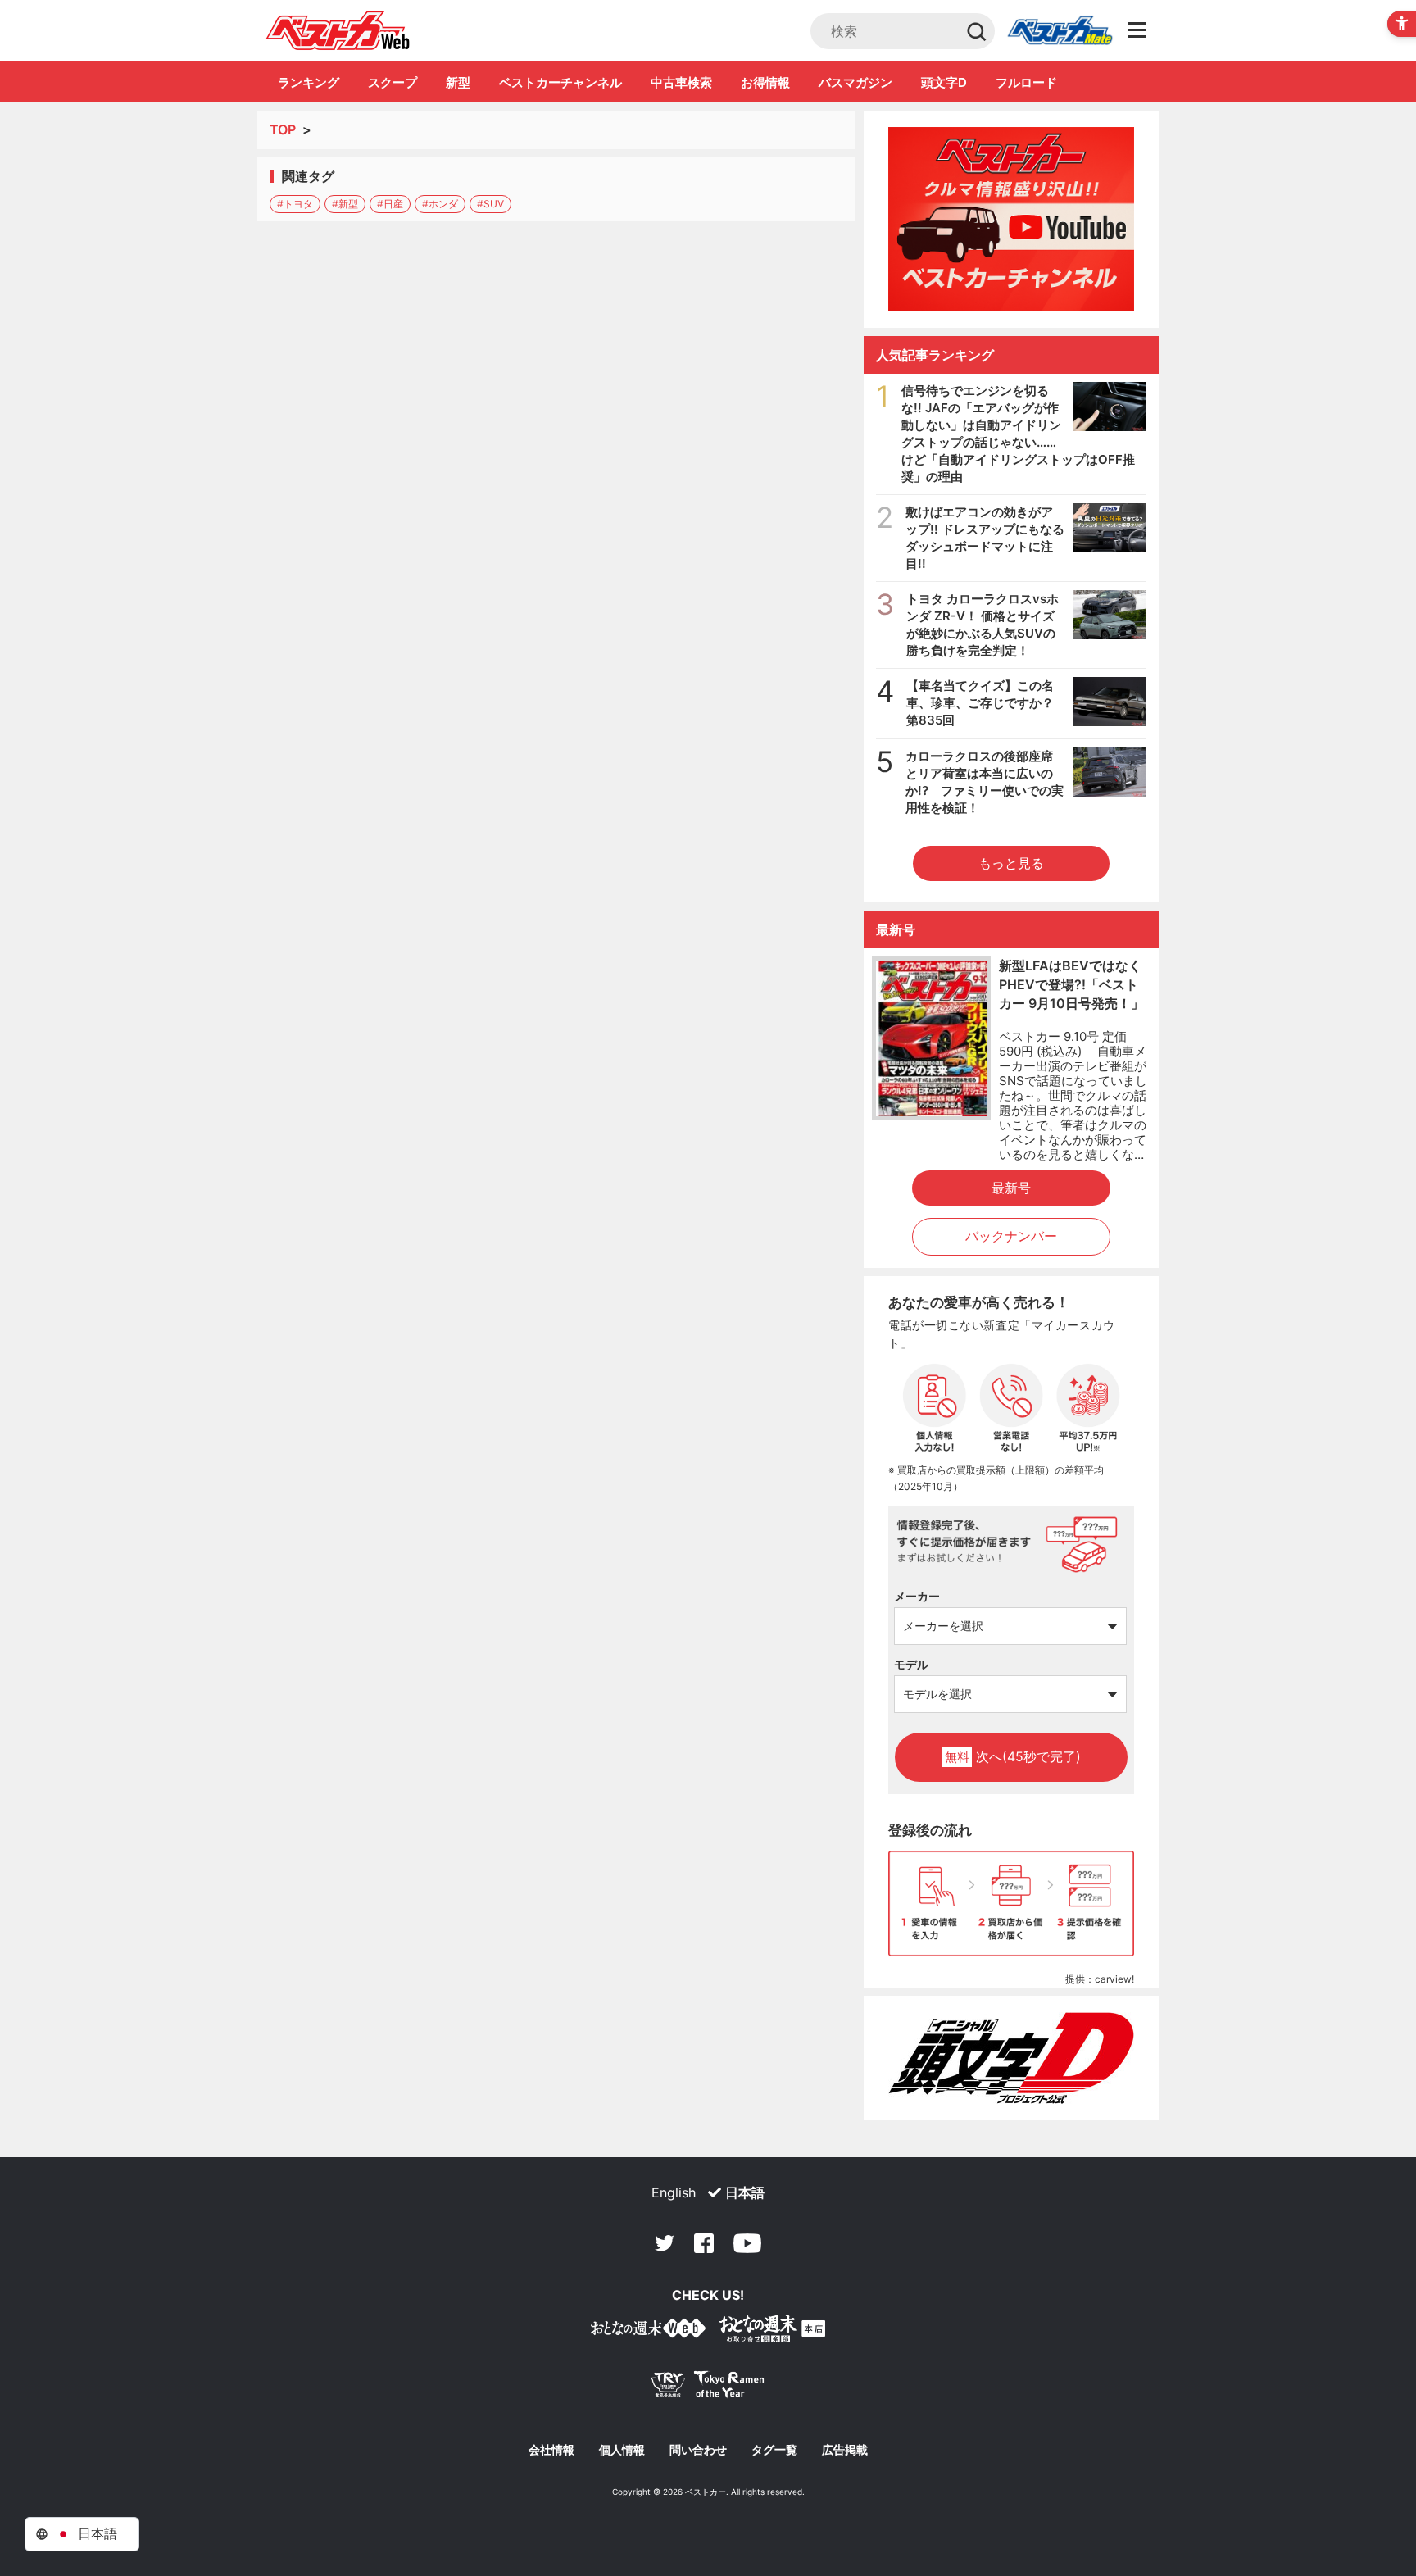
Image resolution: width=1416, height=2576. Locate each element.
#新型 (345, 204)
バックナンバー (1011, 1236)
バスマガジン (855, 82)
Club (1060, 31)
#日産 (390, 204)
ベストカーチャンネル (560, 82)
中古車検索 (681, 82)
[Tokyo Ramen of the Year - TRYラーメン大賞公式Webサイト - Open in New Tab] (708, 2388)
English (674, 2192)
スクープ (393, 82)
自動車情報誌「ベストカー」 (338, 30)
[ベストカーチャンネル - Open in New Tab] (1011, 219)
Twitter (665, 2243)
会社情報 (551, 2450)
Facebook (704, 2243)
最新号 (1011, 1188)
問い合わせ (698, 2450)
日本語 (745, 2192)
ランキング (309, 82)
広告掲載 (845, 2450)
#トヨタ (295, 204)
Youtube (747, 2243)
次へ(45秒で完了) (1013, 1756)
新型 (458, 82)
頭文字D (944, 82)
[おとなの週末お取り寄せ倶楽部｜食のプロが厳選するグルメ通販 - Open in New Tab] (648, 2331)
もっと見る (1011, 863)
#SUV (490, 204)
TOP (283, 129)
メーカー (917, 1596)
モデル (911, 1664)
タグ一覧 (774, 2450)
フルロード (1026, 82)
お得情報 (765, 82)
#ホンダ (440, 204)
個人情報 (622, 2450)
